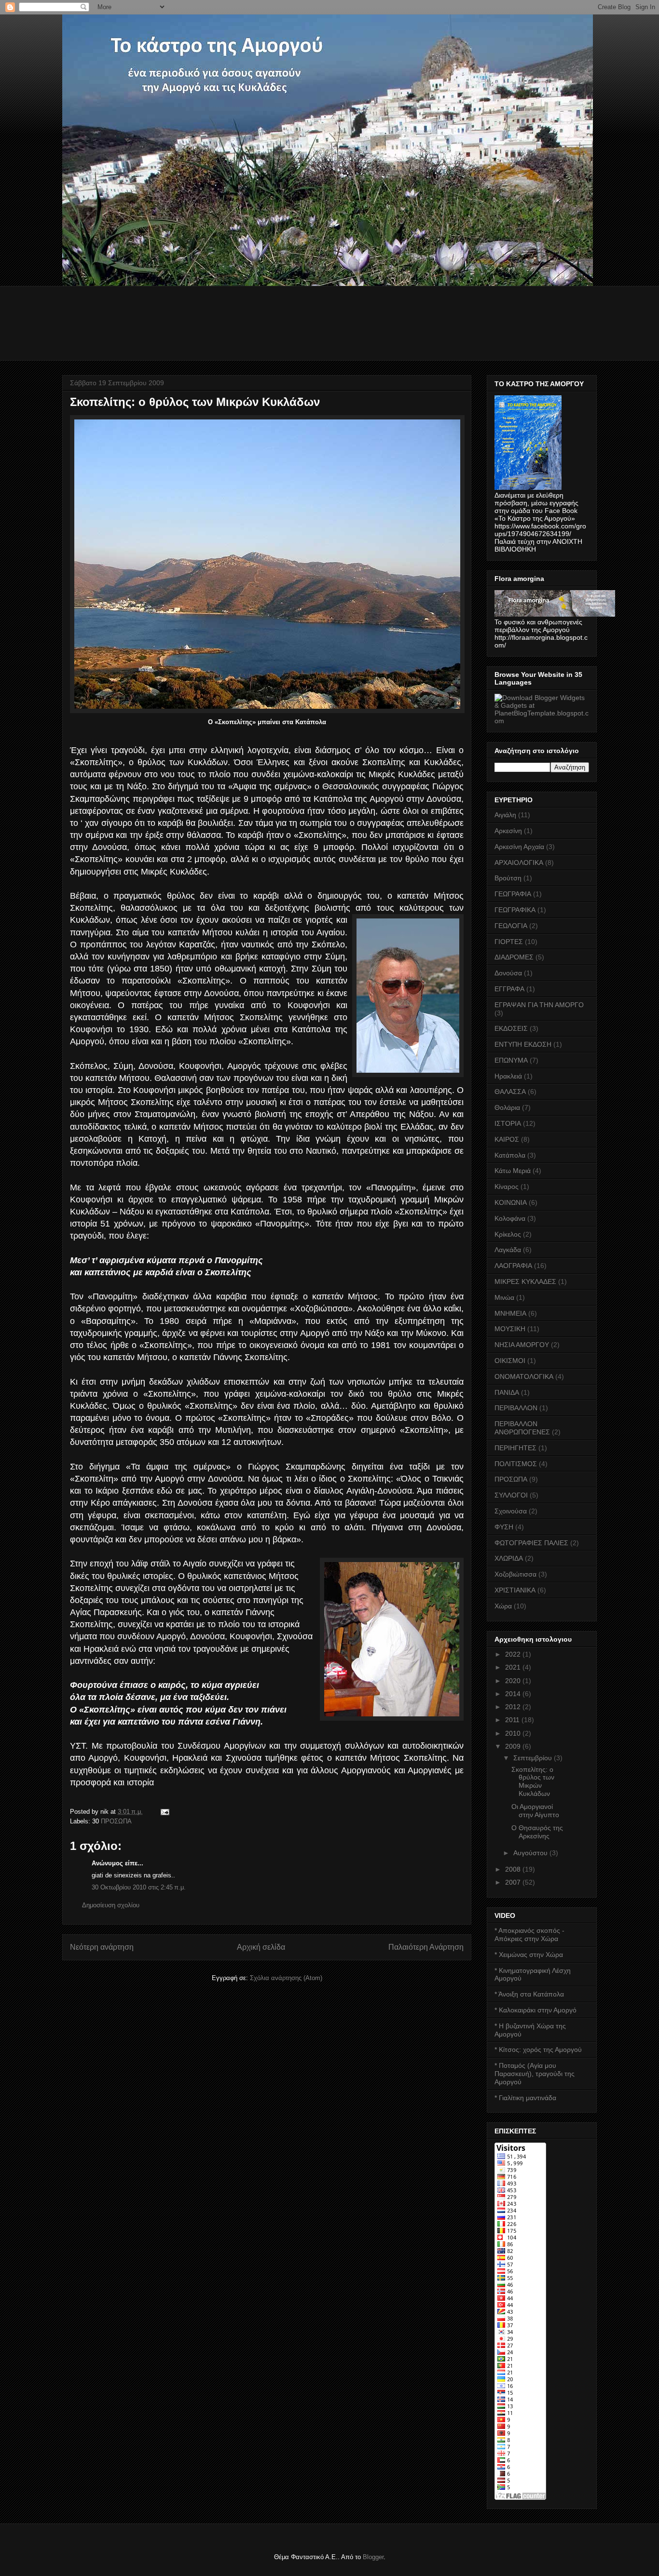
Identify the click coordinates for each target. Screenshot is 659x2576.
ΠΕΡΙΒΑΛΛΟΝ (516, 1408)
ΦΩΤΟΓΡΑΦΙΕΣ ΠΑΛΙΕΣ (531, 1543)
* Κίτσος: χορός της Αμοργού (538, 2050)
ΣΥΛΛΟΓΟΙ (511, 1495)
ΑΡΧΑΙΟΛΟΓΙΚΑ (519, 863)
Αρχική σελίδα (261, 1947)
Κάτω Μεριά (513, 1171)
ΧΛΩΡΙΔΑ (509, 1558)
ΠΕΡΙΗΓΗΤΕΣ (515, 1448)
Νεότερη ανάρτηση (102, 1947)
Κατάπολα (510, 1155)
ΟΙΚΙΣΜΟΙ (510, 1361)
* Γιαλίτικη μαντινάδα (525, 2098)
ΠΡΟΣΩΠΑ (116, 1821)
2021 (514, 1667)
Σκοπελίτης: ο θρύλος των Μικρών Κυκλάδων (533, 1781)
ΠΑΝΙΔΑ (507, 1392)
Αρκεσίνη (508, 831)
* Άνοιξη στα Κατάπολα (529, 1994)
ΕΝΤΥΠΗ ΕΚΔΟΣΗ (523, 1044)
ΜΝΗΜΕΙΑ (510, 1313)
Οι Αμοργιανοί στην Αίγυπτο (535, 1811)
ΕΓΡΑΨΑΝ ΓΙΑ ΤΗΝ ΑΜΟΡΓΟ (539, 1005)
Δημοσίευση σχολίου (111, 1905)
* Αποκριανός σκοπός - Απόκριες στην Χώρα (529, 1935)
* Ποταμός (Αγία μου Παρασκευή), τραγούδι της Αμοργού (535, 2074)
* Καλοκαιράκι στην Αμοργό (535, 2010)
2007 (514, 1882)
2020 (514, 1681)
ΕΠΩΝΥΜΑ (511, 1060)
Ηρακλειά (508, 1076)
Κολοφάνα (510, 1218)
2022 (514, 1654)
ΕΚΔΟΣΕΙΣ (511, 1028)
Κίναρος (507, 1187)
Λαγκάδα (508, 1250)
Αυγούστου (531, 1853)
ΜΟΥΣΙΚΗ (510, 1329)
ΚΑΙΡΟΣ (507, 1139)
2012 (514, 1707)
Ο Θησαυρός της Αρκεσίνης (537, 1832)
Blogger (373, 2557)
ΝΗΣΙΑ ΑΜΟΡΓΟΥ (522, 1345)
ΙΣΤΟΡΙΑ (508, 1123)
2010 (514, 1733)
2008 (514, 1869)
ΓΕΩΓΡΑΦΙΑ (513, 894)
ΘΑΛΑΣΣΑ (510, 1092)
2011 (513, 1720)
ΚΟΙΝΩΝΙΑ (511, 1202)
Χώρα (503, 1606)
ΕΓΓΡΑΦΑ (509, 989)
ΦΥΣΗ (504, 1527)
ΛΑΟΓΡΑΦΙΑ (513, 1266)
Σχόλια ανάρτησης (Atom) (286, 1978)
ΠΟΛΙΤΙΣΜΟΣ (516, 1464)
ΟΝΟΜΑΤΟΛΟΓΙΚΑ (524, 1376)
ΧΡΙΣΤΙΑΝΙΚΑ (515, 1590)
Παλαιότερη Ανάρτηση (426, 1947)
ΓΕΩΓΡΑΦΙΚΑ (515, 910)
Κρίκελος (508, 1234)
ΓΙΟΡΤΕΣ (509, 942)
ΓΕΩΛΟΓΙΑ (511, 926)
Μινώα (504, 1297)
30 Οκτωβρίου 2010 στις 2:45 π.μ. (139, 1887)
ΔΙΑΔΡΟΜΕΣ (514, 957)
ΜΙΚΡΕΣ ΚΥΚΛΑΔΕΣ (525, 1281)
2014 (514, 1694)
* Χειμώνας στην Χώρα (529, 1955)
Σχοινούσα (511, 1511)
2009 (514, 1746)
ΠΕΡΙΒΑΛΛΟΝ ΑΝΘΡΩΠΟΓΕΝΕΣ (522, 1428)
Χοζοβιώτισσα (515, 1574)
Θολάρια (507, 1107)
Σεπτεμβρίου (534, 1758)
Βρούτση (508, 878)
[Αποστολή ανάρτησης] (164, 1812)
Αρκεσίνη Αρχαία (519, 847)
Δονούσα (508, 973)
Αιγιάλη (505, 815)
